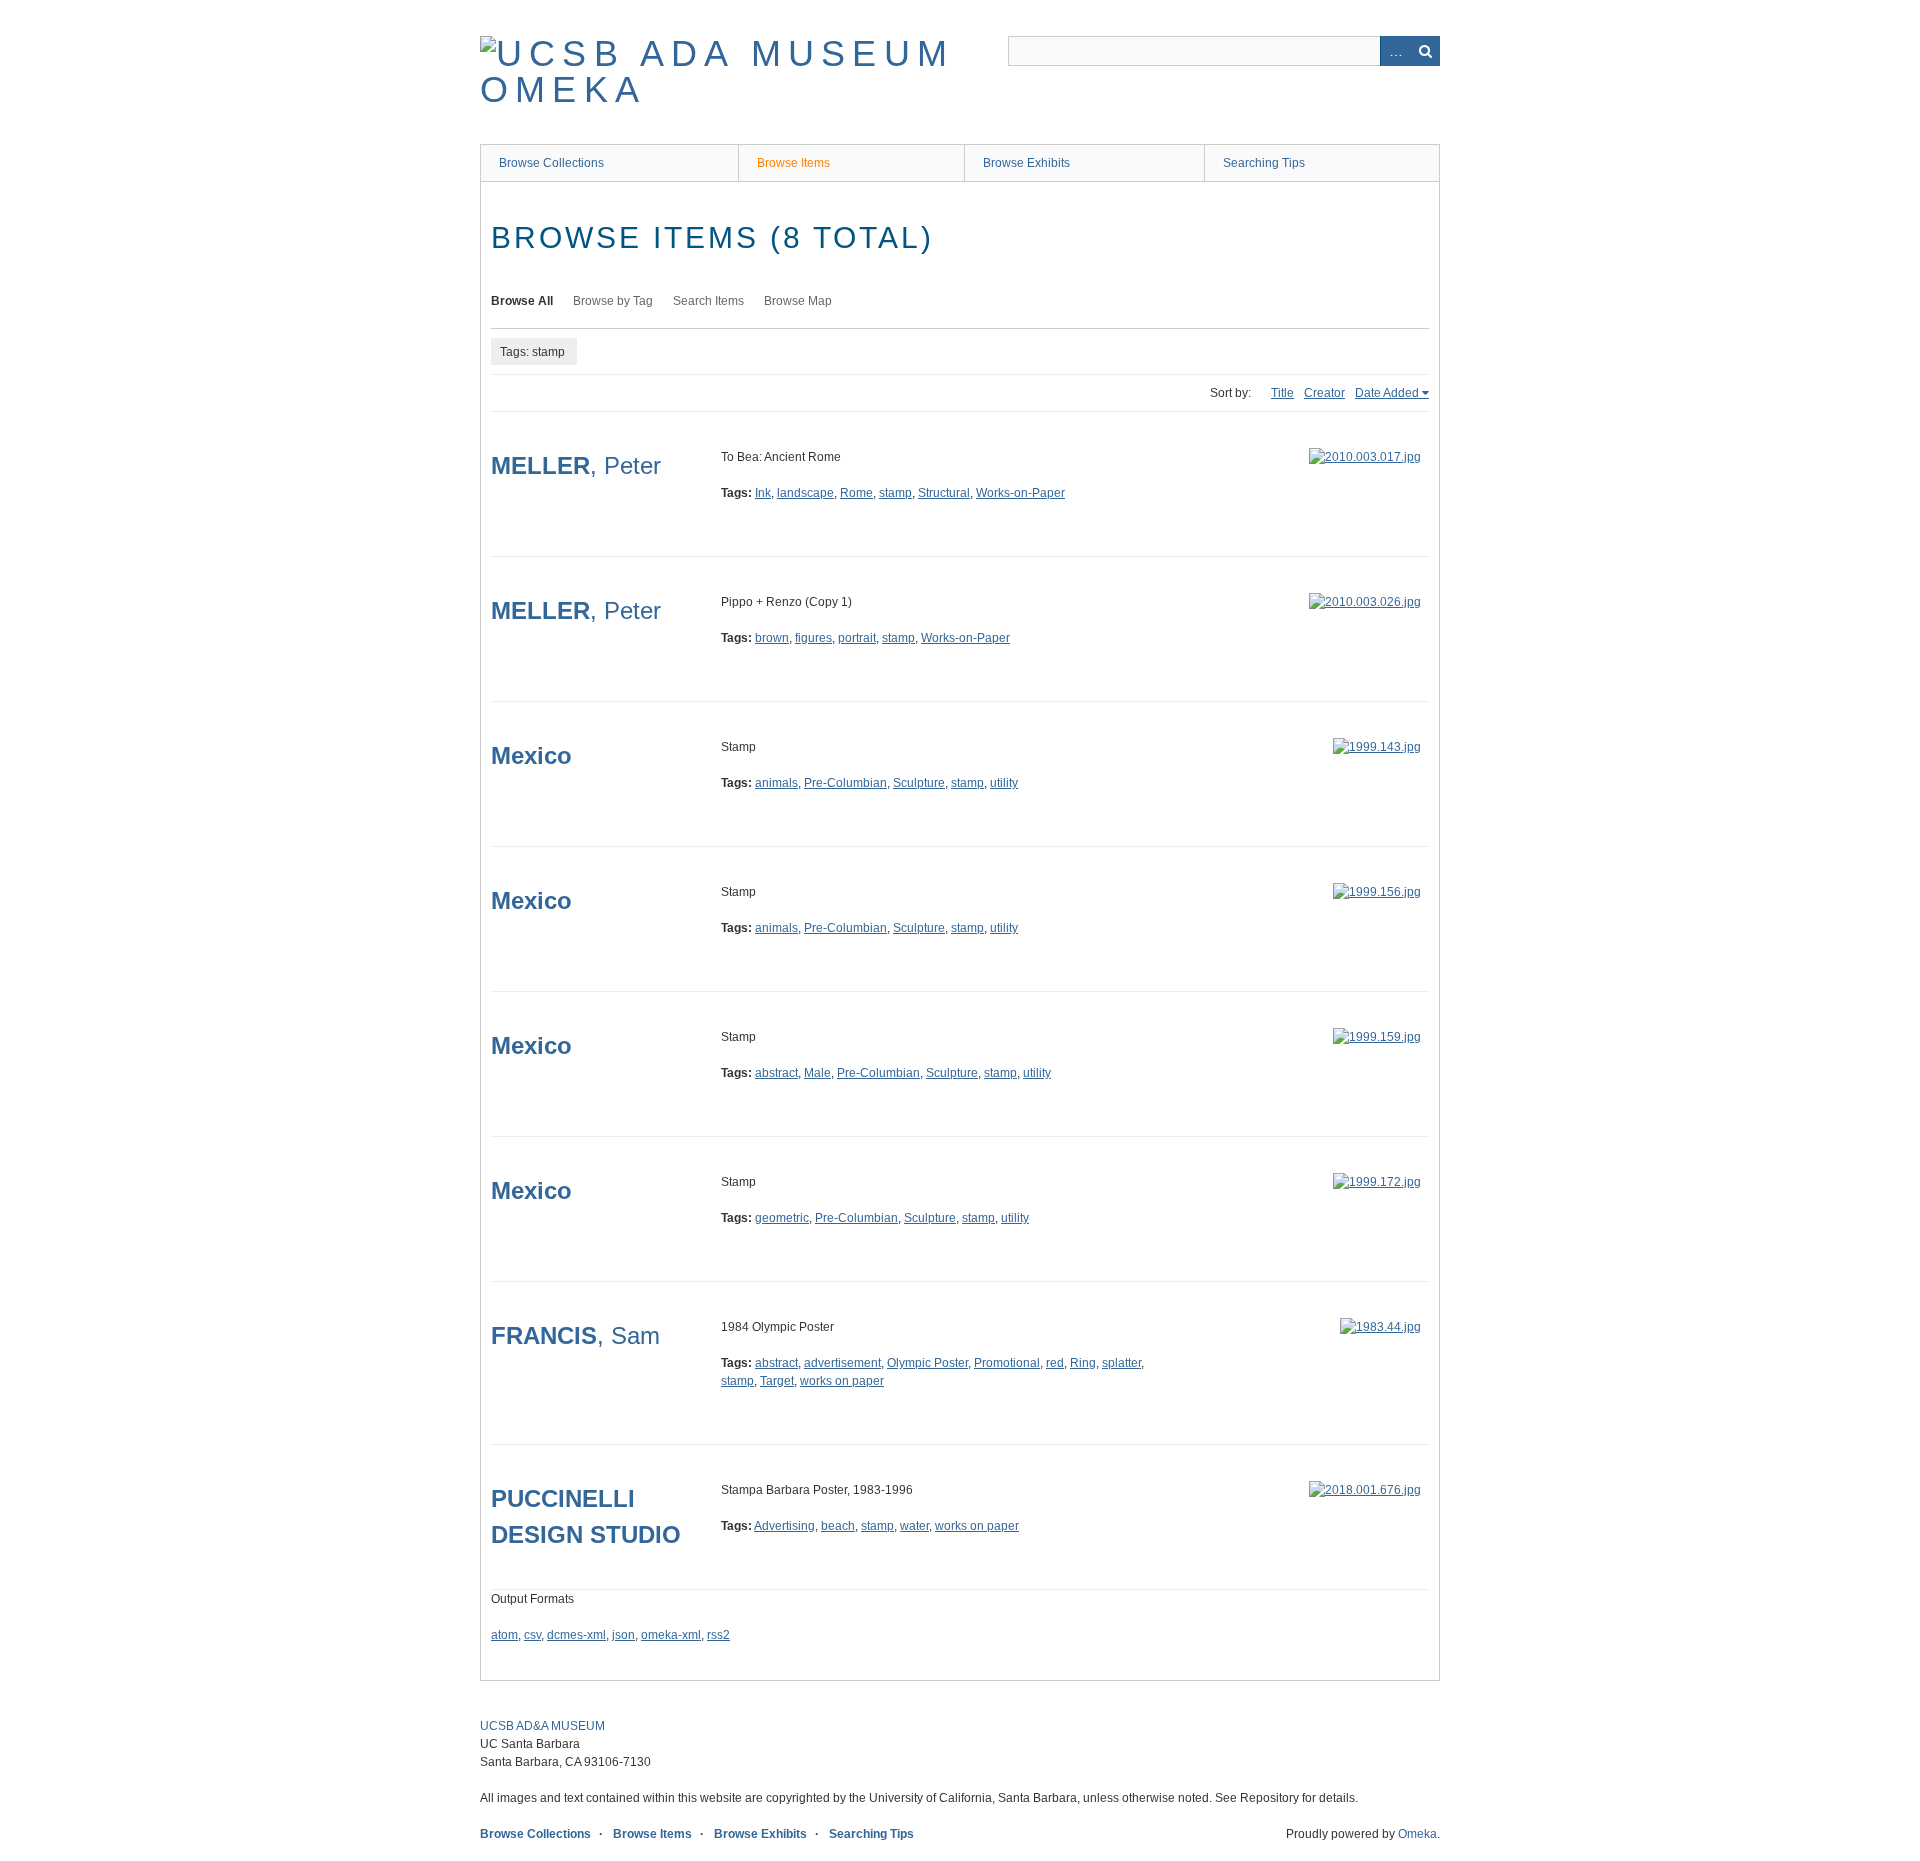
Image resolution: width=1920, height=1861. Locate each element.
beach (838, 1526)
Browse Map (798, 301)
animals (776, 783)
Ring (1083, 1363)
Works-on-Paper (1020, 493)
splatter (1121, 1363)
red (1055, 1363)
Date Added (1387, 393)
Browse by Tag (613, 301)
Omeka (1417, 1834)
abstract (776, 1073)
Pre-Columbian (845, 783)
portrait (857, 638)
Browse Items (793, 163)
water (914, 1526)
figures (813, 638)
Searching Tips (1264, 163)
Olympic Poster (927, 1363)
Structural (944, 493)
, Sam (575, 1335)
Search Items (708, 301)
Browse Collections (551, 163)
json (623, 1635)
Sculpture (919, 783)
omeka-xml (671, 1635)
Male (817, 1073)
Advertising (784, 1526)
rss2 (718, 1635)
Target (777, 1381)
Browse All (522, 301)
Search (1425, 51)
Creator (1324, 393)
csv (532, 1635)
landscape (805, 493)
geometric (782, 1218)
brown (772, 638)
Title (1282, 393)
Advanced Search (1395, 51)
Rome (856, 493)
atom (504, 1635)
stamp (895, 493)
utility (1004, 783)
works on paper (842, 1381)
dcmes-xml (576, 1635)
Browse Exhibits (1026, 163)
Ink (763, 493)
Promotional (1007, 1363)
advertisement (842, 1363)
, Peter (576, 465)
